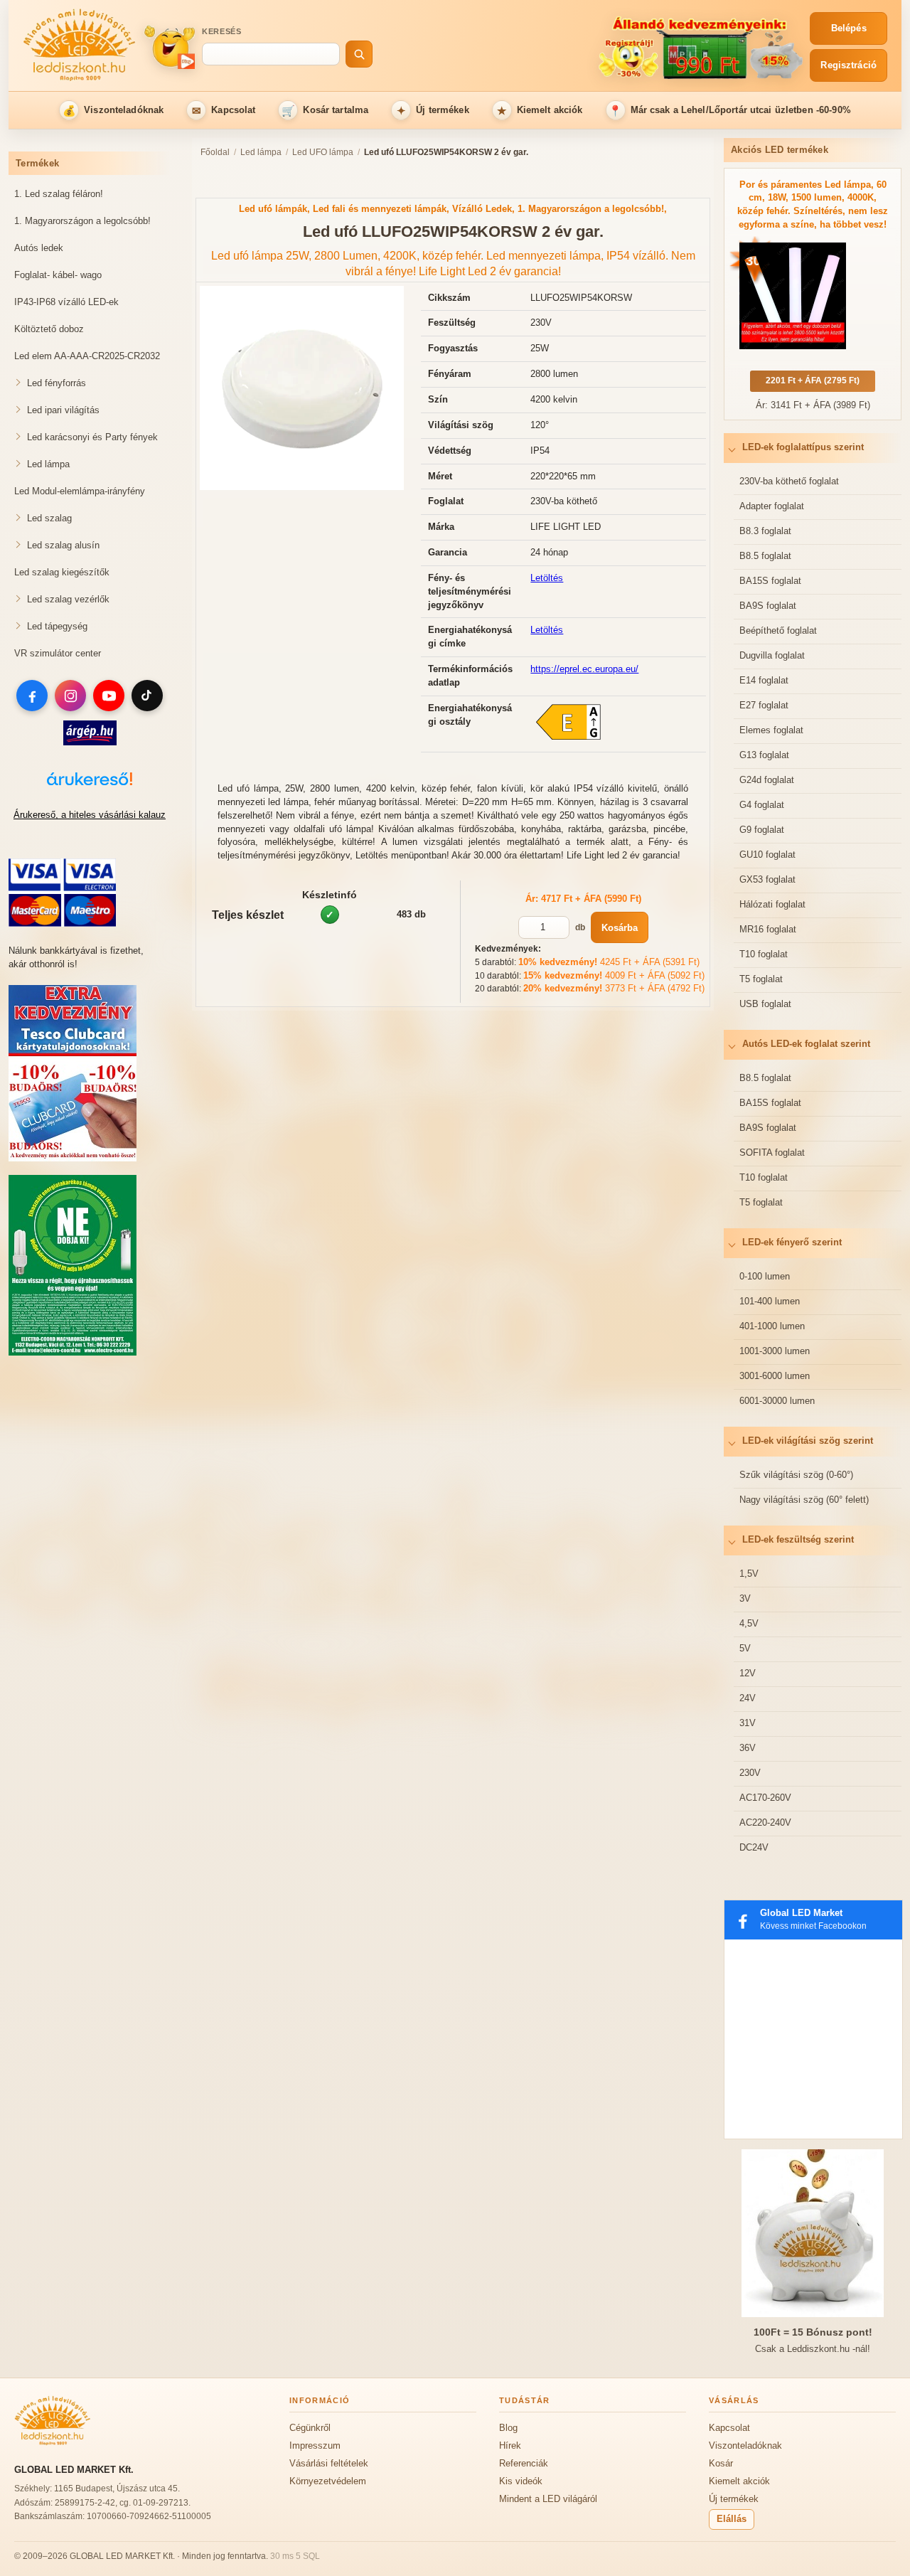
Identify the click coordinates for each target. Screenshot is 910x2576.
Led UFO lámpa (323, 152)
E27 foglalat (764, 705)
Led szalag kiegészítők (62, 572)
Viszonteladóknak (113, 111)
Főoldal (215, 152)
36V (748, 1748)
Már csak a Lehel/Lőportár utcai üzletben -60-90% (730, 111)
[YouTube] (109, 696)
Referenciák (524, 2463)
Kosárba (620, 928)
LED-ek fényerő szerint (792, 1242)
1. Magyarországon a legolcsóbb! (82, 221)
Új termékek (433, 111)
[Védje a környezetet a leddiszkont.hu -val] (73, 1352)
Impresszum (315, 2445)
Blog (508, 2428)
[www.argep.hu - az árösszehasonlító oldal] (90, 742)
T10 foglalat (764, 954)
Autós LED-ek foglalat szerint (806, 1044)
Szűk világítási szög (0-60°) (796, 1475)
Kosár (721, 2463)
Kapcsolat (224, 111)
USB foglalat (765, 1004)
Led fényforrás (57, 383)
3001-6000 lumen (775, 1376)
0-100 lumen (765, 1276)
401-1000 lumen (772, 1326)
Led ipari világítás (63, 410)
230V (750, 1773)
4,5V (749, 1623)
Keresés (222, 31)
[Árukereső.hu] (90, 786)
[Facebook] (32, 696)
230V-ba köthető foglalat (789, 481)
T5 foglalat (761, 979)
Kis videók (521, 2481)
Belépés (849, 28)
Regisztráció (849, 65)
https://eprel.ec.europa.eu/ (584, 669)
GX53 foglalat (767, 879)
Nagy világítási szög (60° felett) (804, 1500)
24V (748, 1698)
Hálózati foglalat (772, 904)
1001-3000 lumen (775, 1351)
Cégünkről (310, 2428)
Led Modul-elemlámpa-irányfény (80, 491)
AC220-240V (765, 1822)
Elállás (732, 2519)
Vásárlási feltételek (329, 2463)
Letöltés (547, 578)
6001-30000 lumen (777, 1401)
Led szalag (49, 518)
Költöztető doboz (49, 329)
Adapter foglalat (772, 506)
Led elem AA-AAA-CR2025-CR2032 (87, 356)
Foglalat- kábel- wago (58, 275)
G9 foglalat (762, 830)
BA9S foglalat (768, 606)
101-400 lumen (770, 1301)
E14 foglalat (764, 680)
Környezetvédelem (328, 2481)
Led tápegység (57, 626)
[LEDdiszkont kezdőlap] (80, 47)
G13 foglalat (764, 755)
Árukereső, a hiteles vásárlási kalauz (90, 815)
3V (745, 1598)
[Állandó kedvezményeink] (595, 47)
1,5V (749, 1574)
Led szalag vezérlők (68, 599)
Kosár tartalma (325, 111)
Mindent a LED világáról (548, 2499)
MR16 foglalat (768, 929)
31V (748, 1723)
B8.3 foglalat (765, 531)
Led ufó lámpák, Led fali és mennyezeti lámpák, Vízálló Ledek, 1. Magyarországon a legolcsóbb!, (453, 209)
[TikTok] (147, 696)
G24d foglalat (767, 780)
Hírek (510, 2445)
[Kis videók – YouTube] (169, 47)
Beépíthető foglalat (778, 630)
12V (748, 1673)
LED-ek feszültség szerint (798, 1539)
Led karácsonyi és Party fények (92, 437)
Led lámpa (48, 464)
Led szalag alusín (63, 545)
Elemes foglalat (771, 730)
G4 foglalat (762, 805)
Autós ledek (39, 248)
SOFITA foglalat (772, 1153)
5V (745, 1648)
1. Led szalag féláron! (59, 194)
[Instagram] (70, 696)
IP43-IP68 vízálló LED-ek (66, 302)
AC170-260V (765, 1798)
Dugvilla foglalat (772, 655)
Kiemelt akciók (540, 111)
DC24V (754, 1847)
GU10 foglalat (767, 855)
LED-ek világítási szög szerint (808, 1441)
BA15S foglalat (770, 581)
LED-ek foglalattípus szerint (803, 447)
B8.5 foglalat (765, 556)
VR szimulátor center (58, 653)
